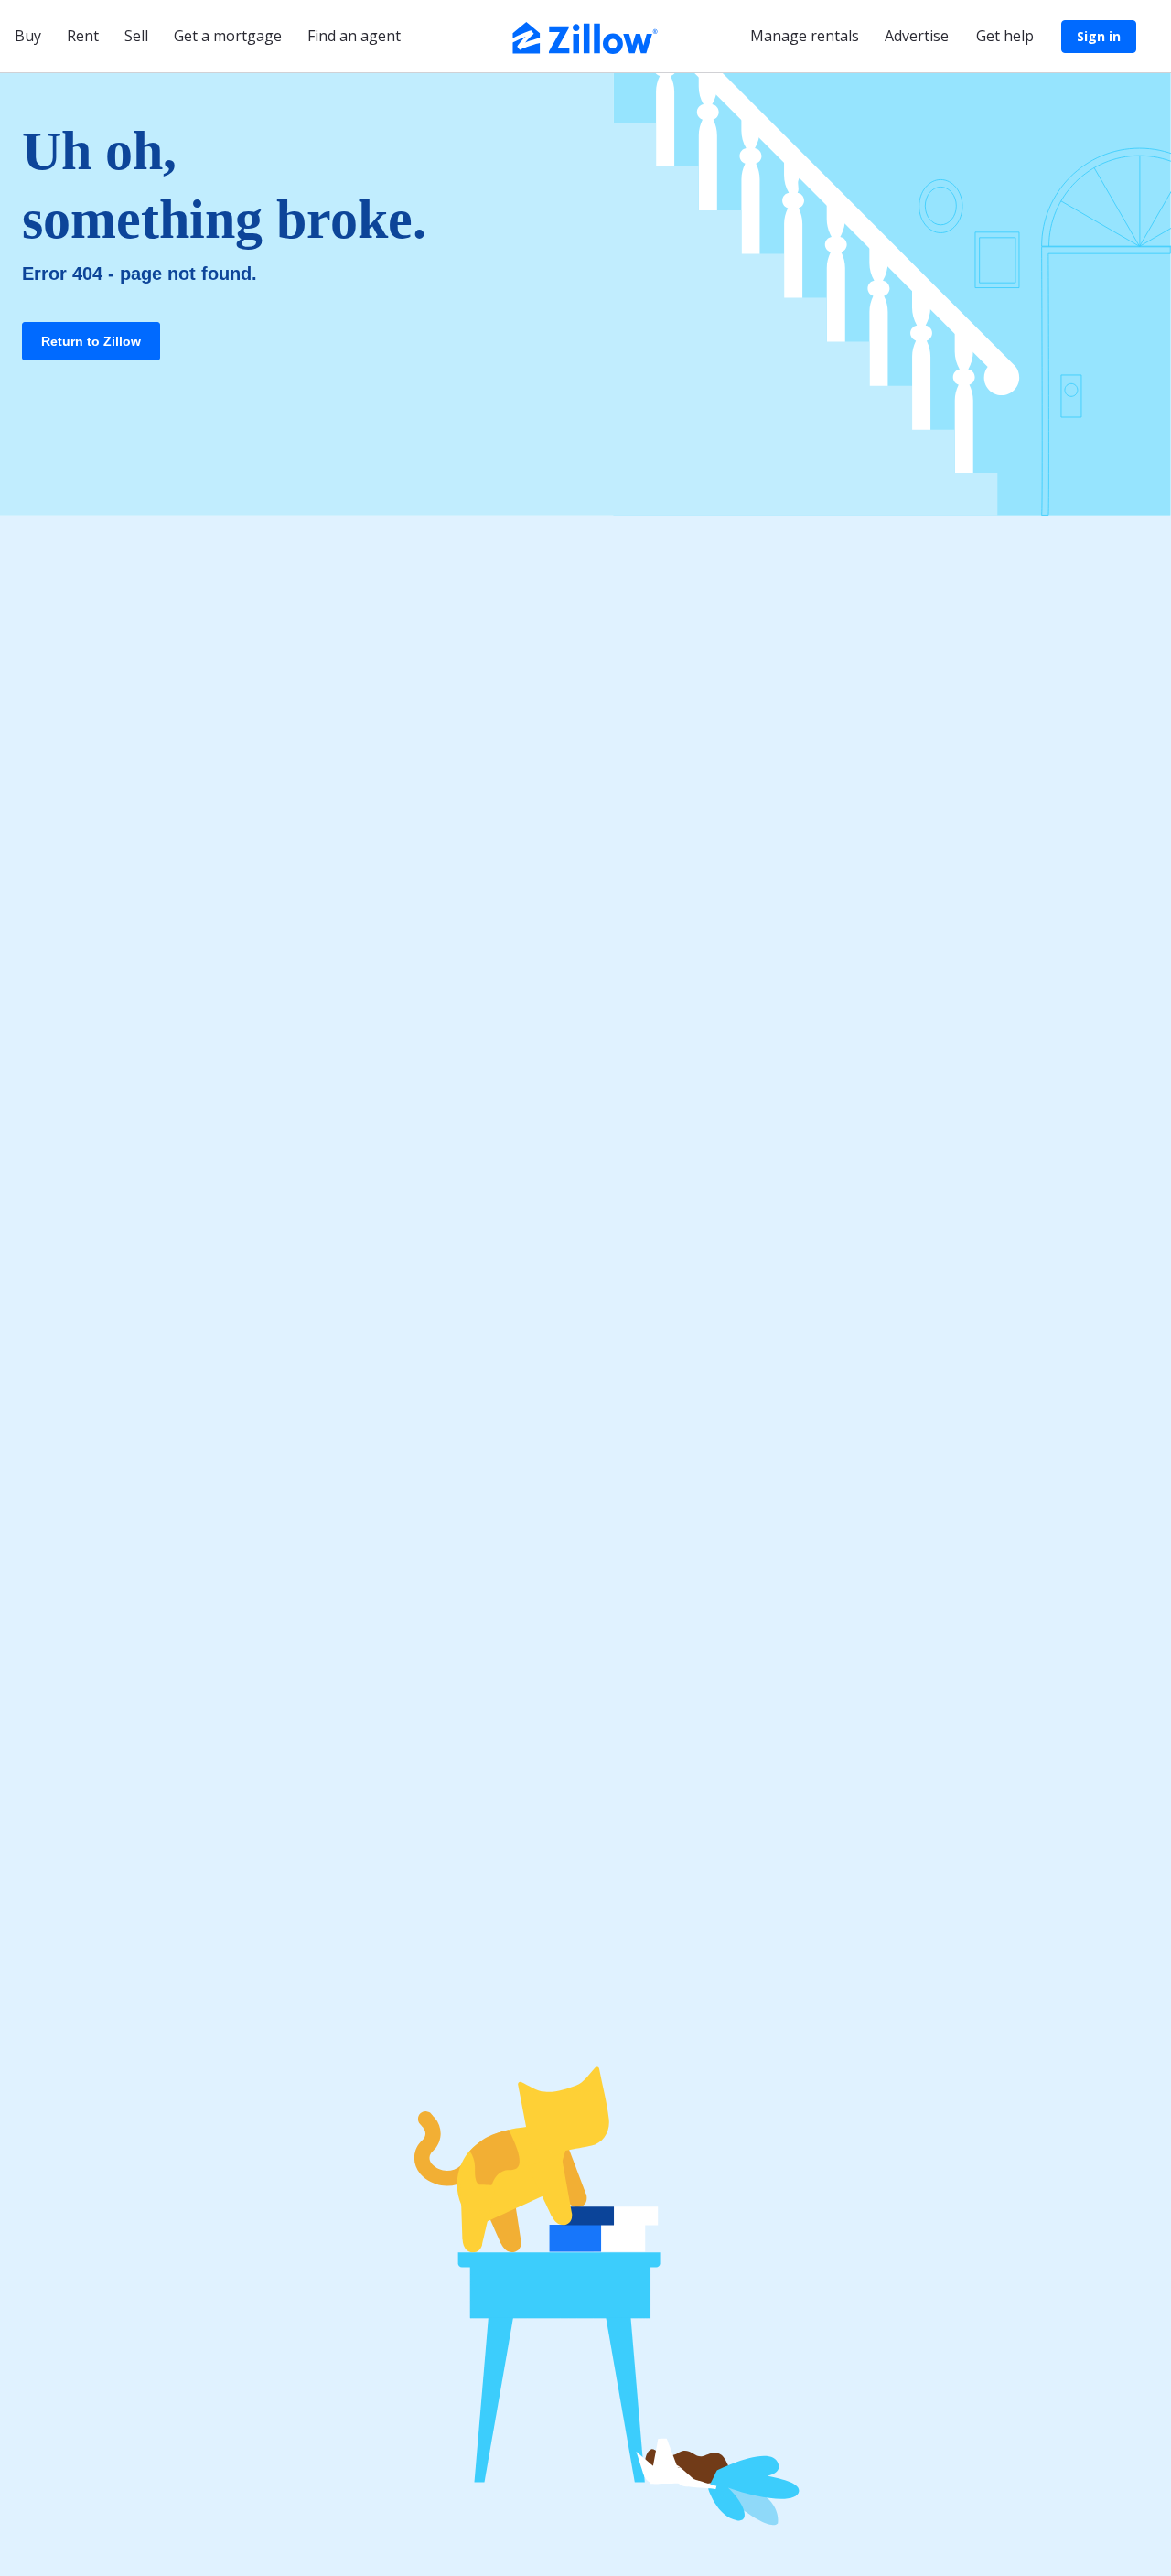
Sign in (1099, 36)
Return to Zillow (91, 341)
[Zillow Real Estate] (585, 36)
